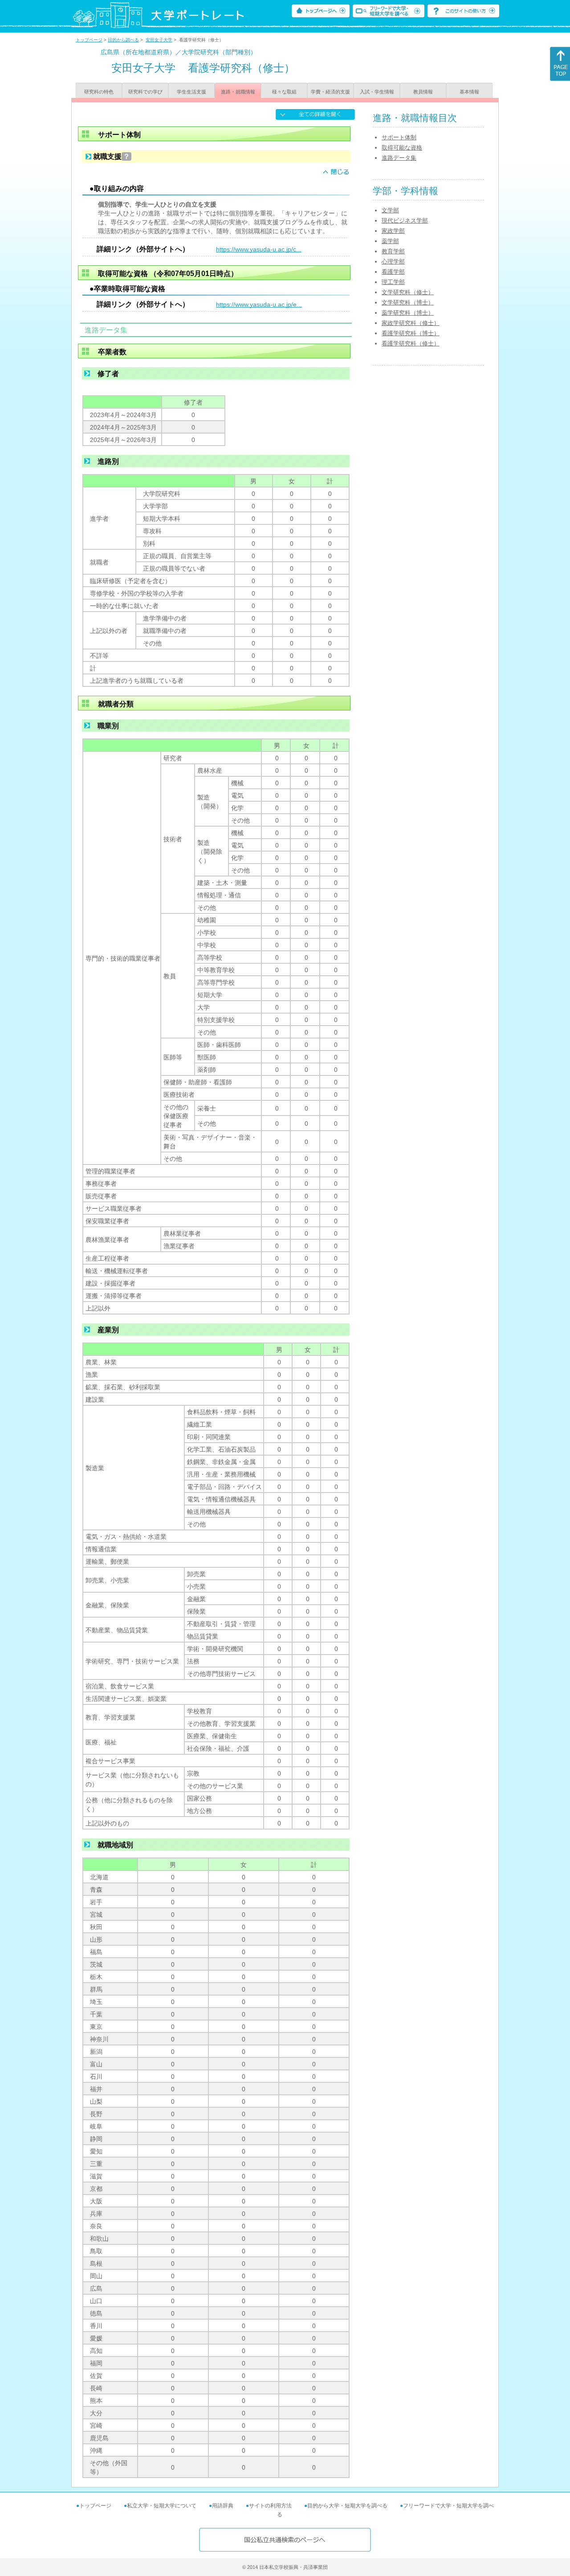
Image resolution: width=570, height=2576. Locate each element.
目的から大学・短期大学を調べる (347, 2506)
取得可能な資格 (402, 148)
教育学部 (393, 251)
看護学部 (393, 272)
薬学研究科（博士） (408, 313)
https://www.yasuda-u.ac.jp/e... (259, 304)
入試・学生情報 (377, 92)
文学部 (390, 210)
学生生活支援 (191, 92)
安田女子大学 (159, 40)
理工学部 (393, 282)
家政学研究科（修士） (411, 323)
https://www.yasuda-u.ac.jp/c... (259, 249)
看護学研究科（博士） (411, 333)
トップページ (89, 40)
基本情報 (469, 92)
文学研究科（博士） (408, 302)
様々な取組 (284, 92)
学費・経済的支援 (330, 92)
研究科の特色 (99, 92)
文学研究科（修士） (408, 292)
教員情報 (423, 92)
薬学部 (390, 241)
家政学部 (393, 231)
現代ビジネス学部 (405, 221)
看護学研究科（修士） (411, 343)
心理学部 (393, 262)
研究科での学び (145, 92)
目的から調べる (123, 40)
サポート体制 (399, 137)
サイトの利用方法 (270, 2506)
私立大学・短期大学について (162, 2506)
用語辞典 (223, 2506)
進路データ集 (399, 158)
